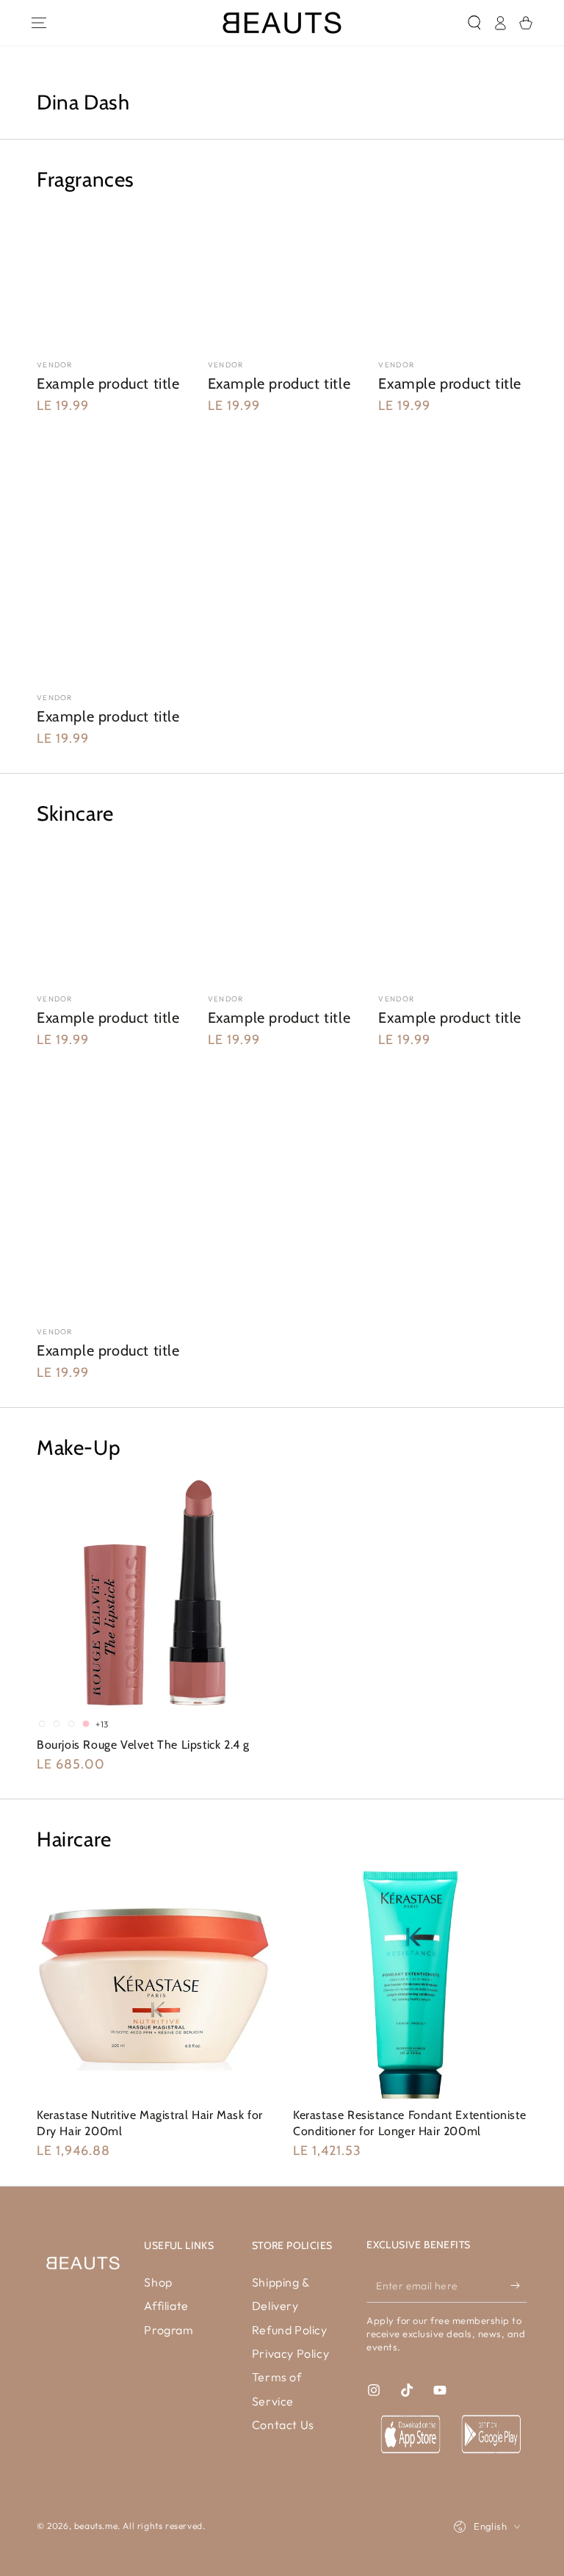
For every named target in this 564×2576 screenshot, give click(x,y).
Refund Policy (290, 2330)
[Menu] (39, 23)
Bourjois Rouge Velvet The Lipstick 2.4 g (143, 1745)
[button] (474, 23)
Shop (158, 2282)
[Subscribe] (519, 2286)
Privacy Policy (290, 2353)
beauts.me (96, 2526)
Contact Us (283, 2425)
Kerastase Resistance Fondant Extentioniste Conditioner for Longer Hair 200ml (409, 2123)
